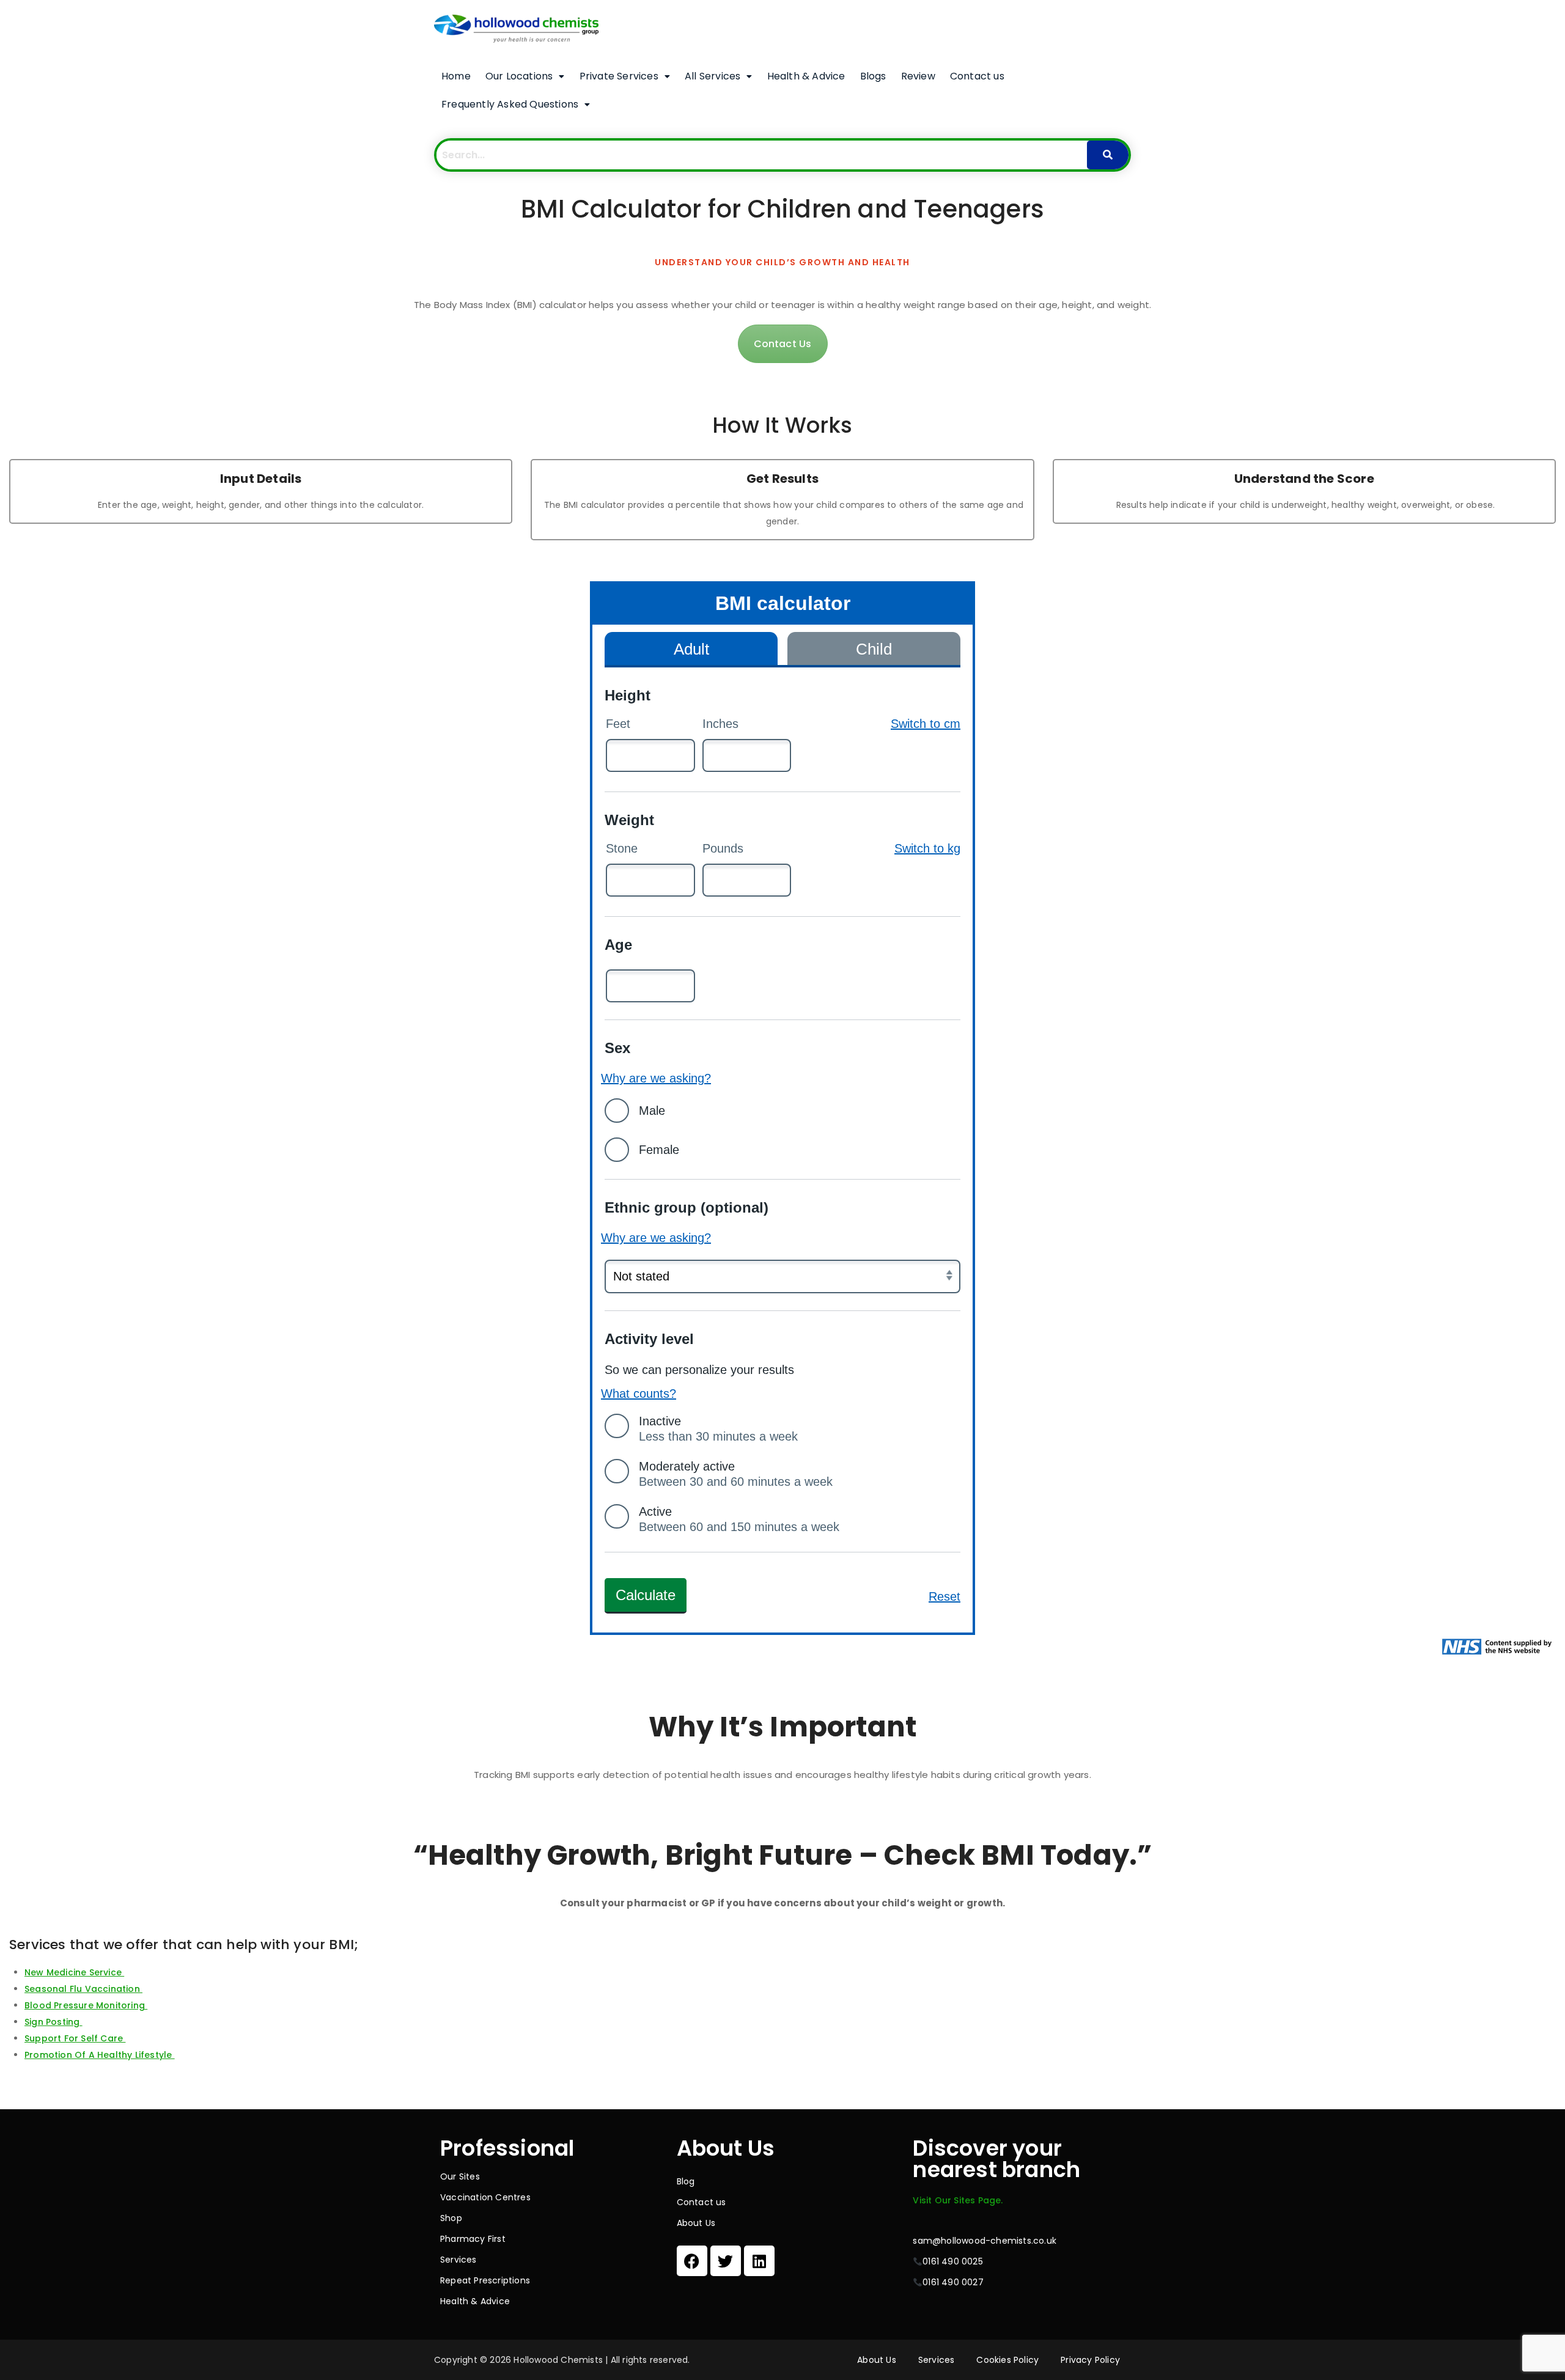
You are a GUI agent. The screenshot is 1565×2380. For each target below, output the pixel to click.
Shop (451, 2218)
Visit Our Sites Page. (958, 2200)
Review (918, 76)
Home (456, 76)
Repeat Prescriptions (485, 2280)
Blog (686, 2181)
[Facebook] (692, 2261)
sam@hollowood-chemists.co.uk (985, 2241)
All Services (713, 76)
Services (458, 2260)
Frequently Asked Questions (510, 104)
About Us (696, 2223)
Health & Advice (806, 76)
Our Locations (519, 76)
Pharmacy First (473, 2239)
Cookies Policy (1007, 2360)
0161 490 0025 (953, 2261)
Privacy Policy (1090, 2360)
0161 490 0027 (953, 2282)
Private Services (619, 76)
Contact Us (783, 344)
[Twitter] (726, 2261)
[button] (525, 76)
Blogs (873, 76)
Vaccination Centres (485, 2197)
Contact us (977, 76)
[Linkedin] (759, 2261)
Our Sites (460, 2176)
